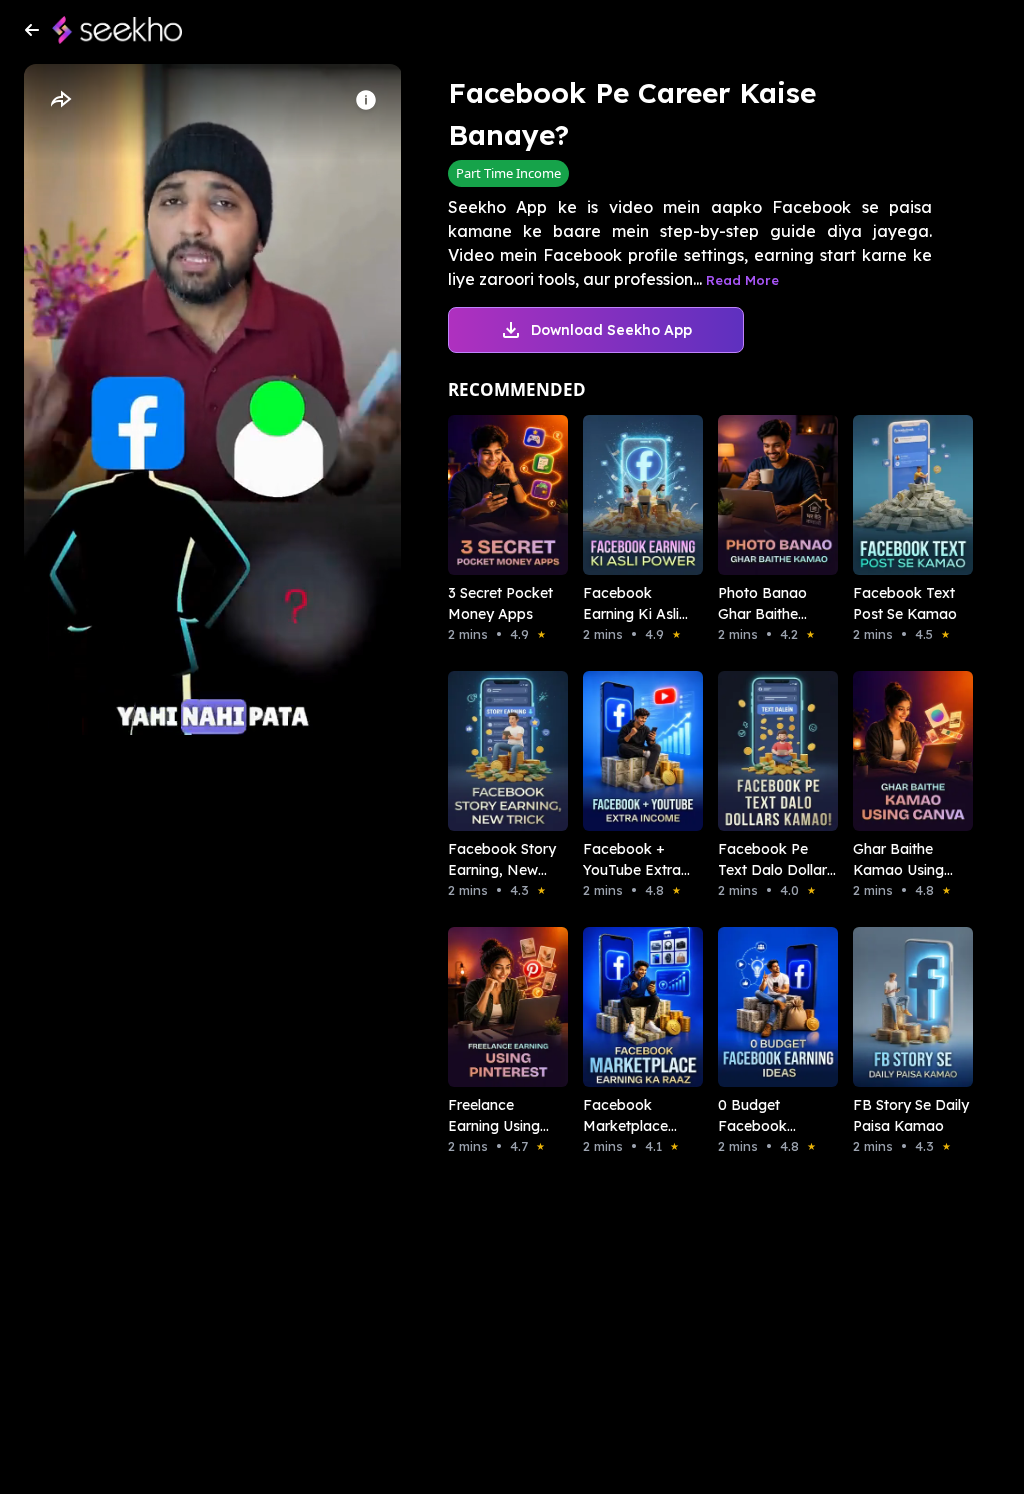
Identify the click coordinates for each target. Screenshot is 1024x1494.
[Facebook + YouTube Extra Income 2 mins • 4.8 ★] (622, 751)
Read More (742, 280)
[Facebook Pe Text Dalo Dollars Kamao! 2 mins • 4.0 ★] (757, 751)
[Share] (60, 100)
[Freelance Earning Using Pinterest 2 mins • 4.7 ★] (487, 1007)
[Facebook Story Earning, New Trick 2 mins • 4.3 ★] (487, 751)
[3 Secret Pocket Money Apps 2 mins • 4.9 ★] (487, 495)
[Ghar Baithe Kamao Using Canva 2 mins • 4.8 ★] (892, 751)
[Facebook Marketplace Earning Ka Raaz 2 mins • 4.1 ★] (622, 1007)
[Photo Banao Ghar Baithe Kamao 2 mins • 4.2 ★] (757, 495)
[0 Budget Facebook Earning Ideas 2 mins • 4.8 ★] (757, 1007)
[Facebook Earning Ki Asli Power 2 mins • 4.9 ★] (622, 495)
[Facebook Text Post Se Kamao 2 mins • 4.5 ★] (892, 495)
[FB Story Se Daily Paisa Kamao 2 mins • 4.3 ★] (892, 1007)
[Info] (366, 100)
